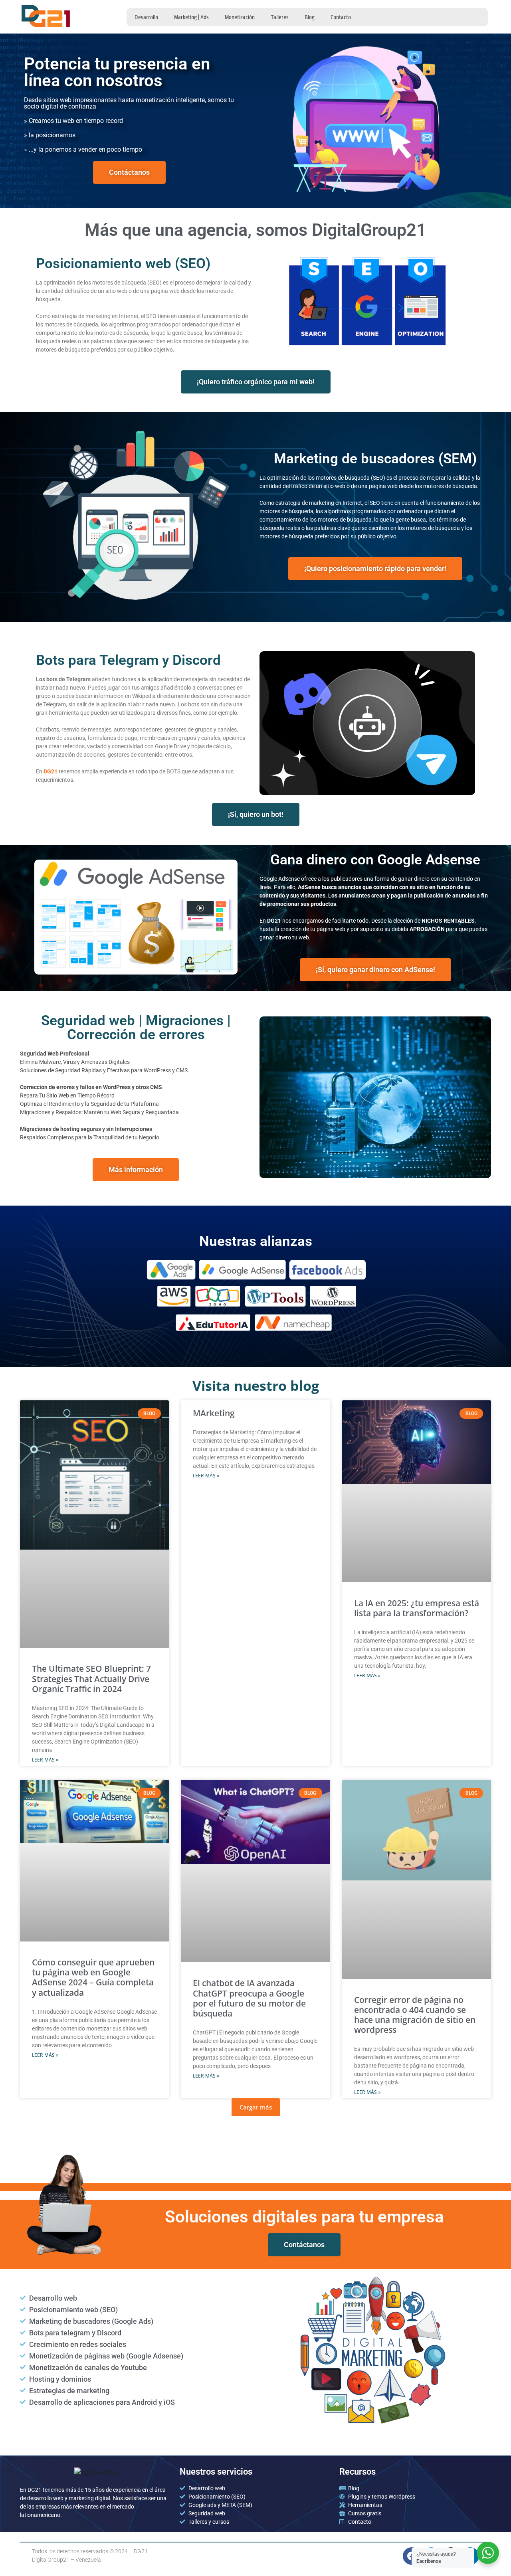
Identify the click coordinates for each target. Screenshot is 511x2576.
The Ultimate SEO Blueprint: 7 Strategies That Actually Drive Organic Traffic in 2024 (91, 1678)
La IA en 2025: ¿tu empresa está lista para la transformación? (417, 1608)
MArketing (214, 1413)
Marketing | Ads (191, 17)
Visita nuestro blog (256, 1386)
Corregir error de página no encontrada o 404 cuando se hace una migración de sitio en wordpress (415, 2015)
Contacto (341, 17)
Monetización (240, 17)
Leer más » (45, 1760)
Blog (310, 17)
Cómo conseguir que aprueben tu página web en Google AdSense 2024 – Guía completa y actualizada (93, 1977)
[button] (256, 2107)
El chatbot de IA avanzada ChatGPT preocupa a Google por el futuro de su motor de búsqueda (249, 1998)
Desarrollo (146, 17)
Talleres (280, 17)
